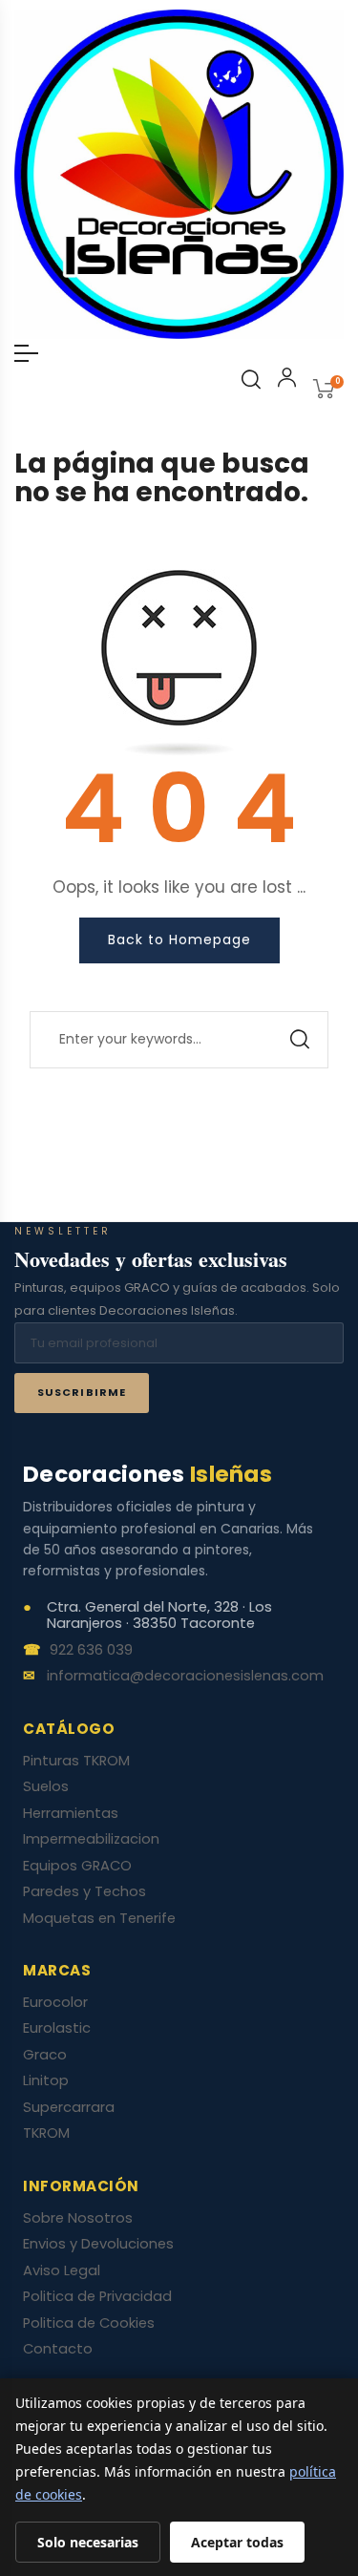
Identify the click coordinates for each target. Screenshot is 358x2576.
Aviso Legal (62, 2270)
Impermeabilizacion (91, 1839)
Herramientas (71, 1813)
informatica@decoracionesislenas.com (185, 1677)
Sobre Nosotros (78, 2218)
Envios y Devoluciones (98, 2244)
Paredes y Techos (84, 1891)
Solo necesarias (88, 2542)
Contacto (58, 2349)
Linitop (46, 2080)
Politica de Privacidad (97, 2296)
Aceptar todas (237, 2542)
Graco (45, 2055)
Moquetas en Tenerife (99, 1918)
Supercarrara (69, 2107)
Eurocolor (55, 2002)
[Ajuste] (287, 381)
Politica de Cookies (89, 2323)
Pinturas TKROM (76, 1761)
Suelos (46, 1786)
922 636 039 (91, 1651)
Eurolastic (57, 2028)
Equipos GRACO (77, 1866)
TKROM (46, 2133)
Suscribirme (82, 1392)
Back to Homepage (179, 940)
